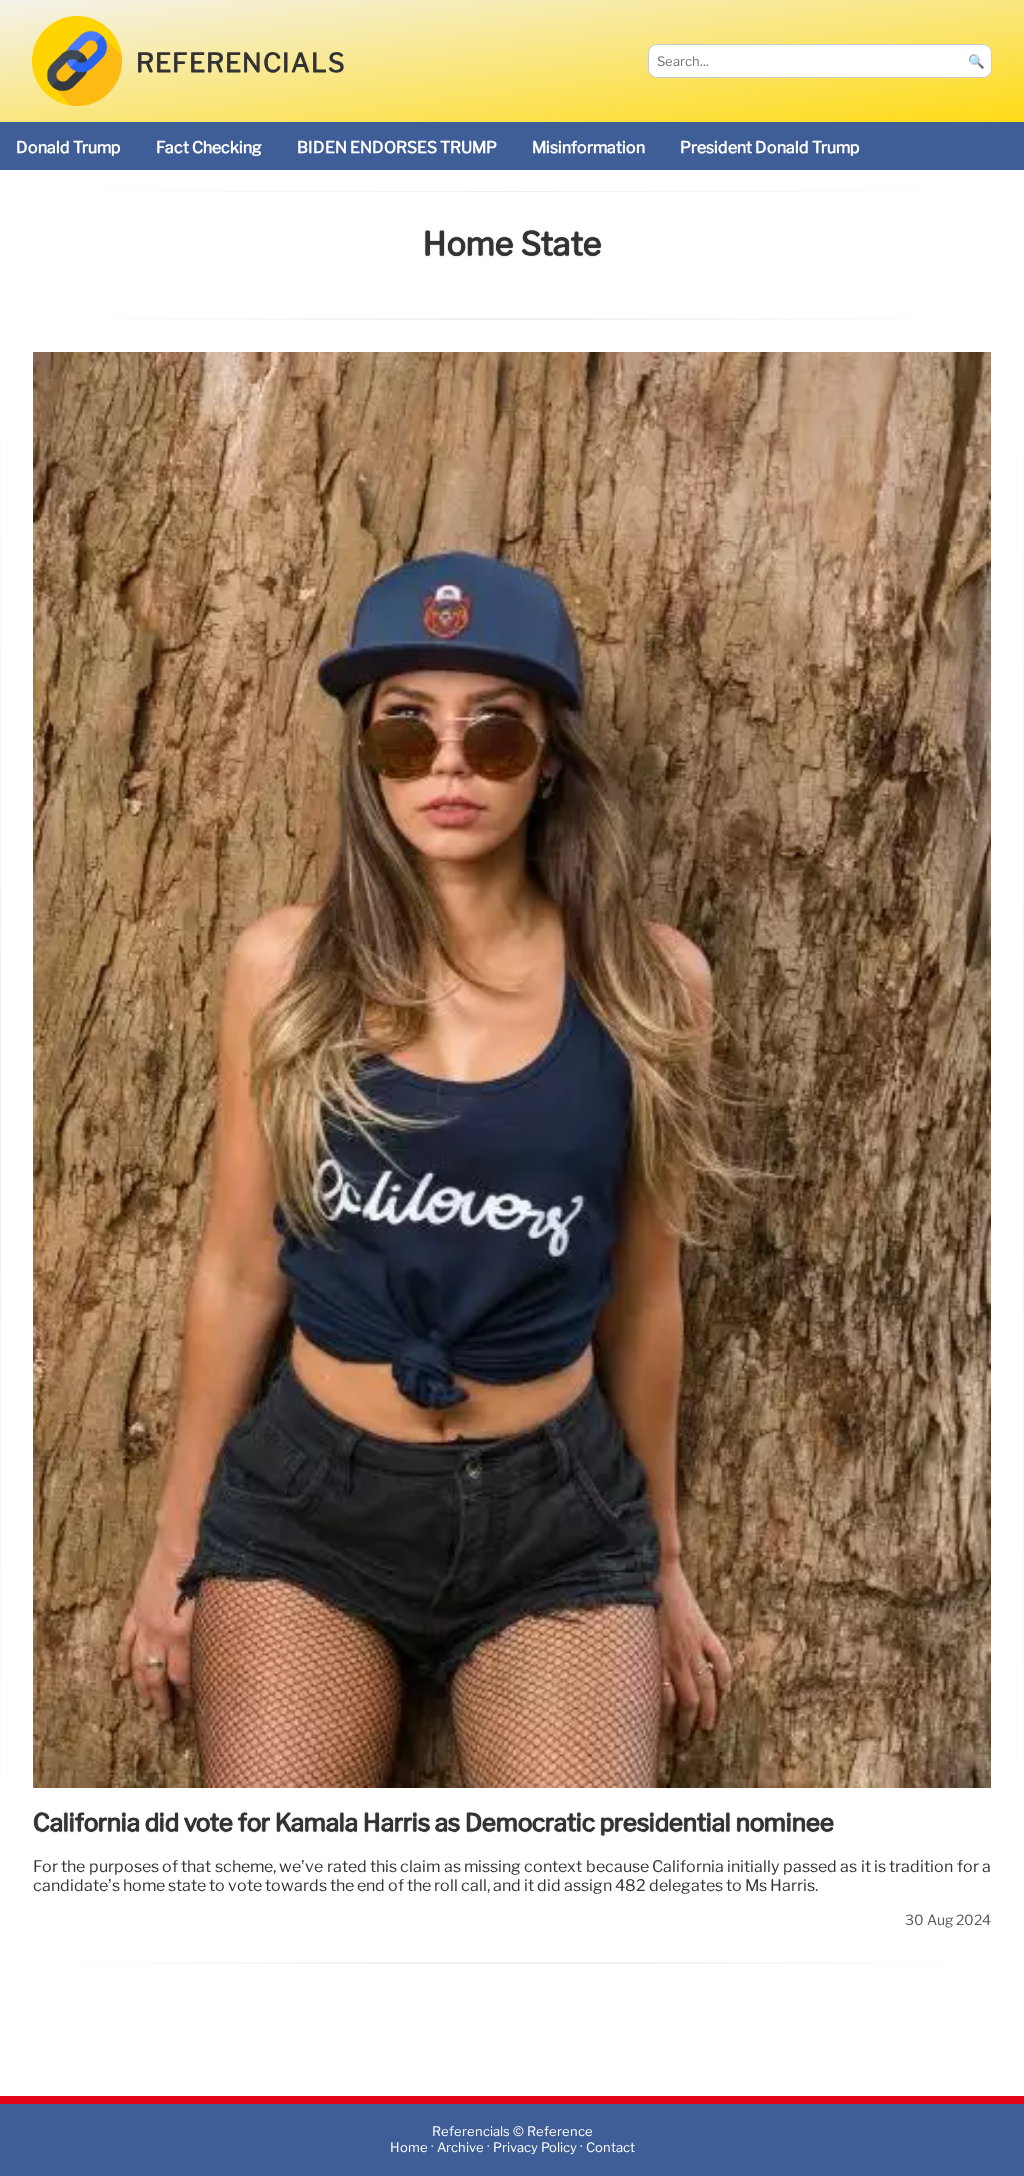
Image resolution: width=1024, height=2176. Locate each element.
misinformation (588, 147)
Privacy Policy (535, 2148)
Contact (610, 2148)
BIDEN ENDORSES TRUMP (397, 147)
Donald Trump (68, 147)
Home (409, 2148)
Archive (460, 2148)
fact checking (209, 147)
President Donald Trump (770, 147)
